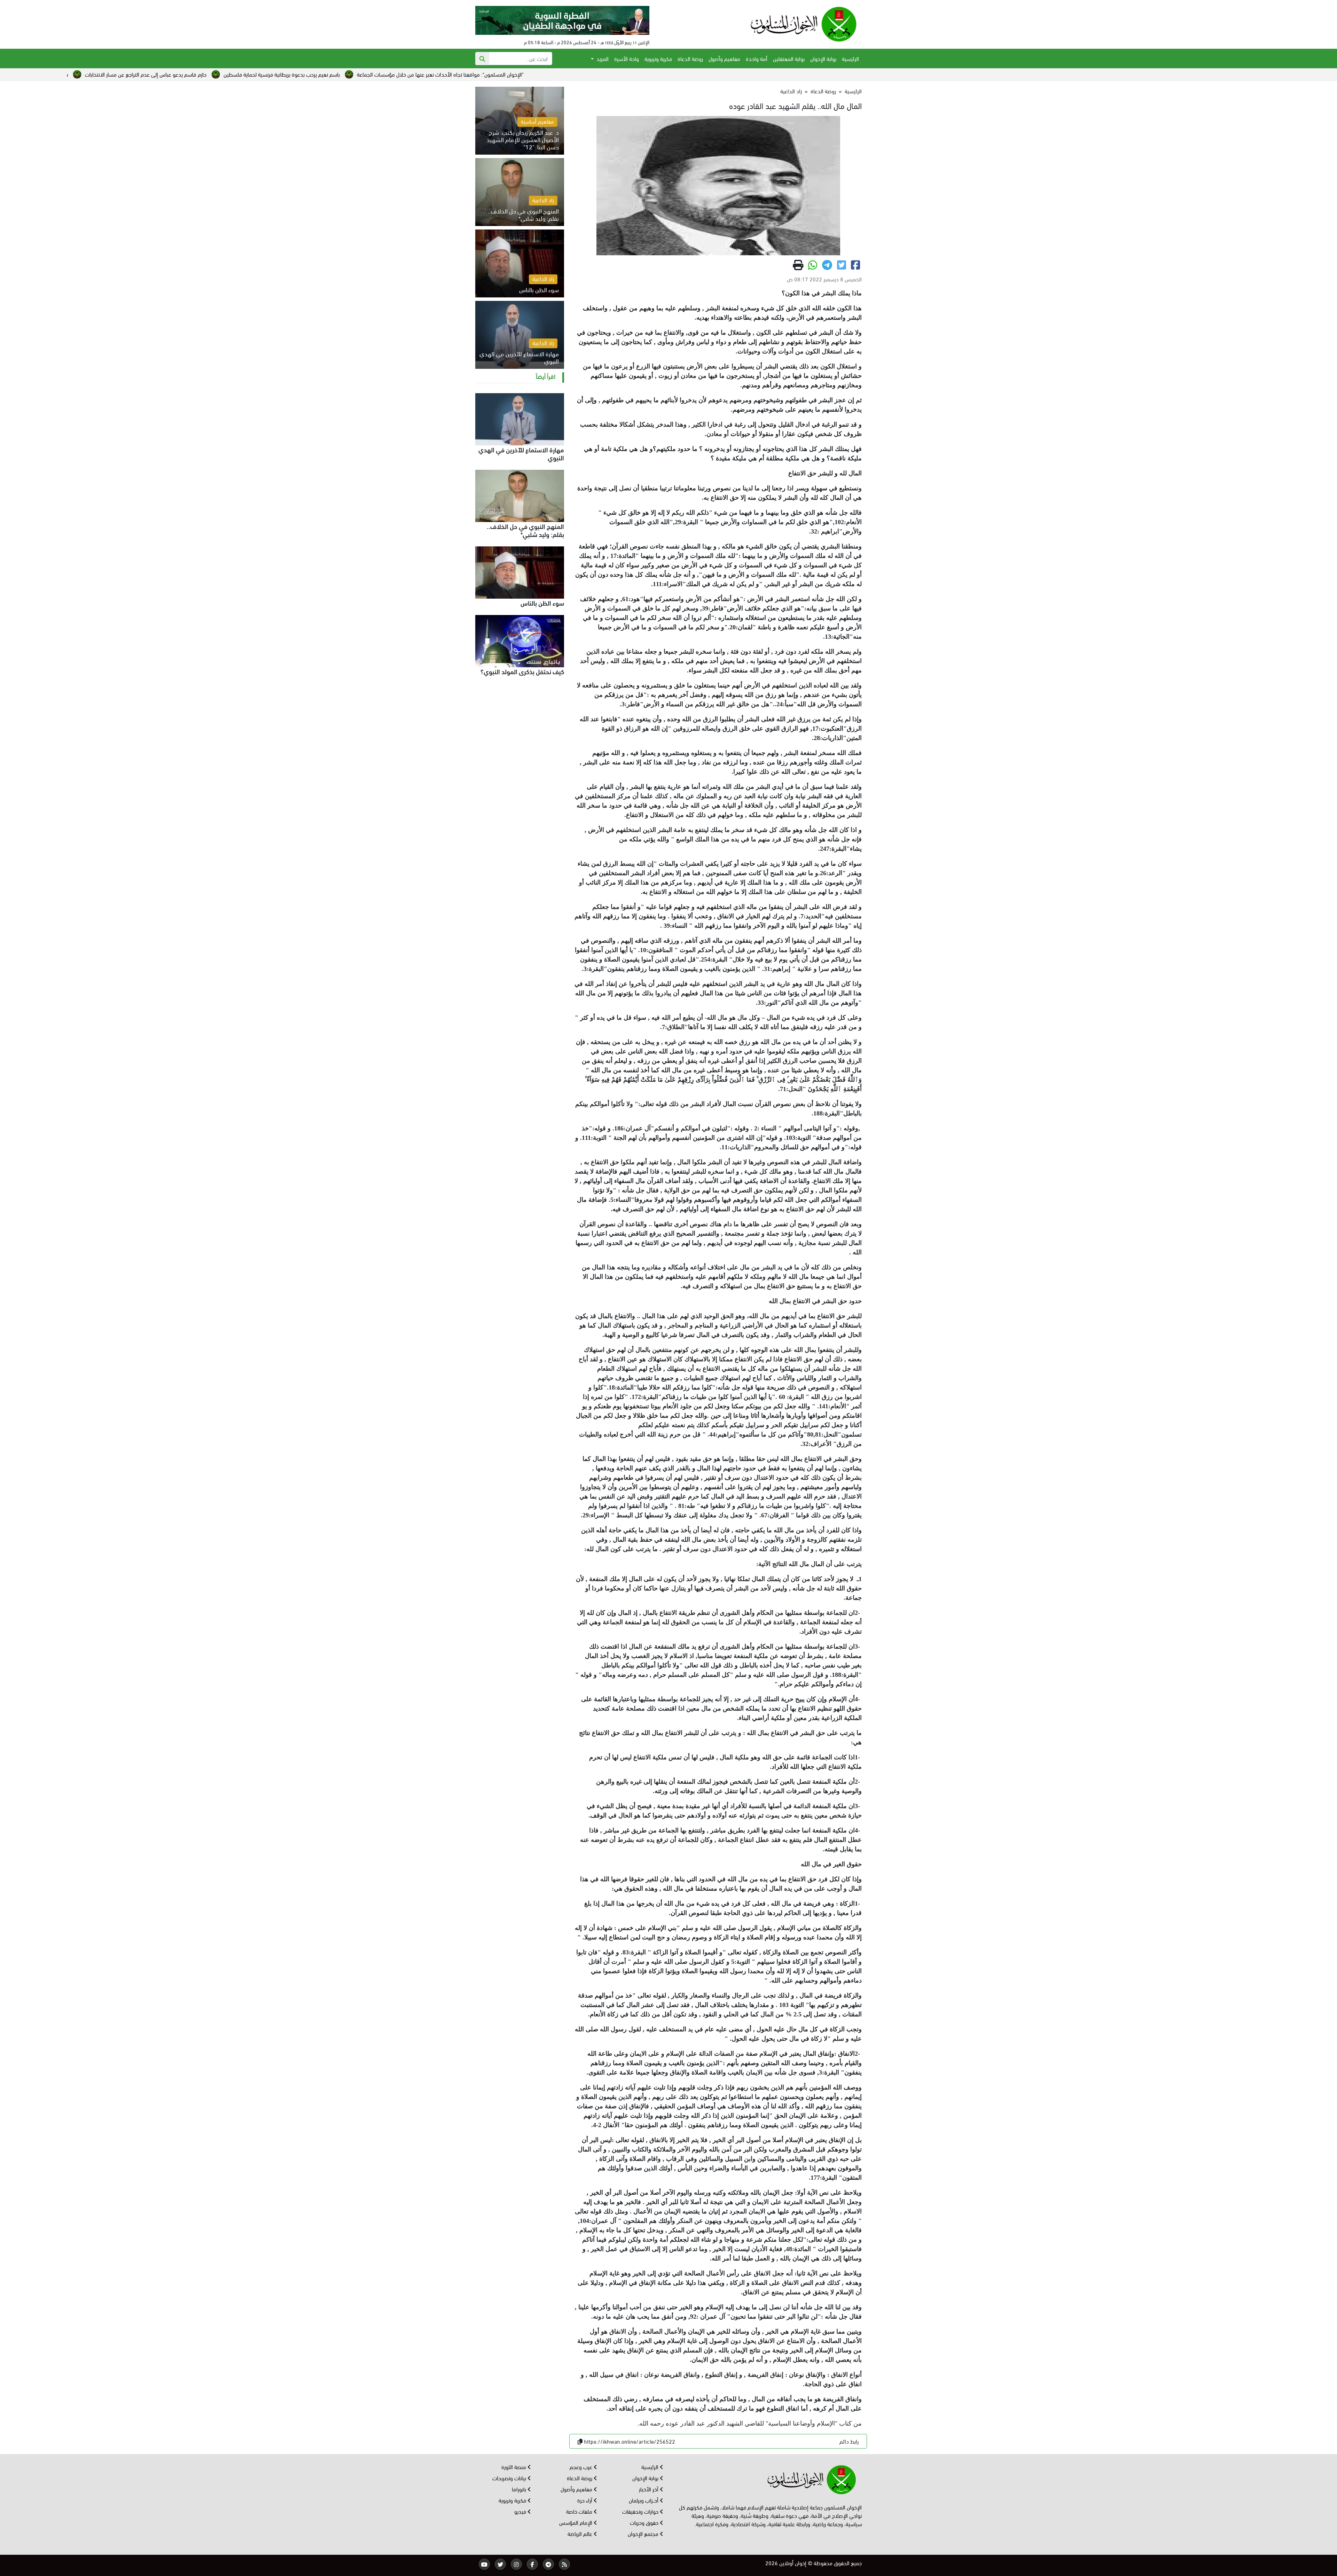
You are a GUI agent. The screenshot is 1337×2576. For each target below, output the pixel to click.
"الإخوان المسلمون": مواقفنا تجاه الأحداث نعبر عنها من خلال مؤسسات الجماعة (789, 74)
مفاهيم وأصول (724, 58)
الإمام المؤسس (576, 2522)
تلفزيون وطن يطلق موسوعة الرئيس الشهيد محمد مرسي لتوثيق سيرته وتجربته (250, 74)
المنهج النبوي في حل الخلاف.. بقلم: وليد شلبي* (525, 530)
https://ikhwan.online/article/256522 (630, 2441)
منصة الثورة (514, 2466)
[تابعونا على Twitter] (500, 2564)
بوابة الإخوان (823, 58)
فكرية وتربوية (658, 58)
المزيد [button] (602, 58)
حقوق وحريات (645, 2522)
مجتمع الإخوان (644, 2533)
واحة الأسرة (627, 58)
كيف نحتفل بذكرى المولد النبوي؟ (522, 671)
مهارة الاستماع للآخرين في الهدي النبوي (521, 453)
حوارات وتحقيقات (641, 2511)
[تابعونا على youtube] (484, 2564)
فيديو (521, 2511)
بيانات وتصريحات (510, 2478)
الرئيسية (850, 58)
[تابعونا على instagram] (516, 2564)
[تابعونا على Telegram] (548, 2564)
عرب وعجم (582, 2466)
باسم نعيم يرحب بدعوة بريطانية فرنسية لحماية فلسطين (631, 74)
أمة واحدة (757, 58)
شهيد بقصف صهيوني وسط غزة (383, 74)
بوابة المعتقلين (789, 58)
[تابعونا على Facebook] (532, 2564)
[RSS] (564, 2564)
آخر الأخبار (649, 2489)
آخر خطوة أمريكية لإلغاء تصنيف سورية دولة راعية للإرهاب (91, 74)
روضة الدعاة (690, 58)
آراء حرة (585, 2500)
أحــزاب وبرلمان (644, 2500)
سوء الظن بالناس (542, 602)
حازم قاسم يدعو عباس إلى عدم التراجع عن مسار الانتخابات (495, 74)
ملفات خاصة (580, 2511)
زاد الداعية (791, 91)
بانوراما (520, 2489)
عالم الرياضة (581, 2533)
